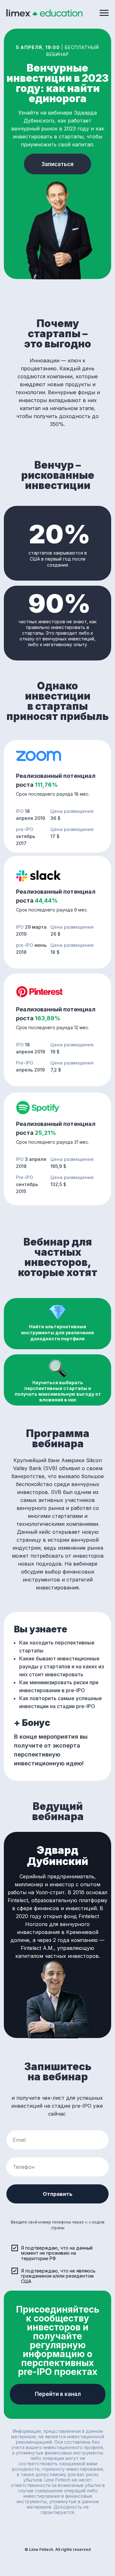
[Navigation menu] (104, 13)
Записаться (57, 164)
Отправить (58, 2194)
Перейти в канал (58, 2394)
